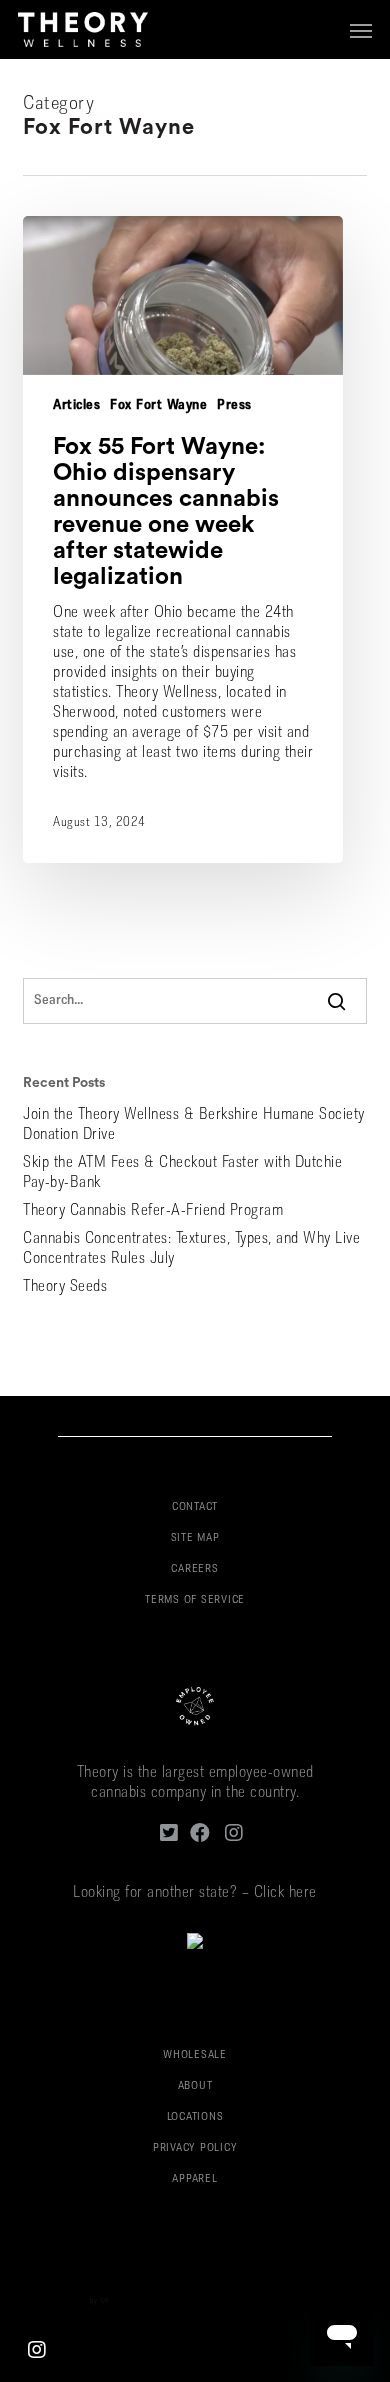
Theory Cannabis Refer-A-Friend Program (153, 1211)
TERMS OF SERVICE (195, 1600)
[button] (361, 30)
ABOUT (195, 2086)
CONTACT (195, 1507)
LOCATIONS (195, 2117)
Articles (76, 405)
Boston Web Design (58, 2301)
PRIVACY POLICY (195, 2148)
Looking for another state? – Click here (195, 1893)
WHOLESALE (195, 2055)
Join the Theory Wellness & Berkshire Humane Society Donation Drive (194, 1125)
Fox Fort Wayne (158, 405)
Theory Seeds (65, 1287)
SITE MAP (195, 1538)
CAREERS (194, 1569)
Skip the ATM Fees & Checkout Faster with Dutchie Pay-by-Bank (182, 1173)
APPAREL (194, 2179)
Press (234, 405)
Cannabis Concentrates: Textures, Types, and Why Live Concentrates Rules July (191, 1249)
